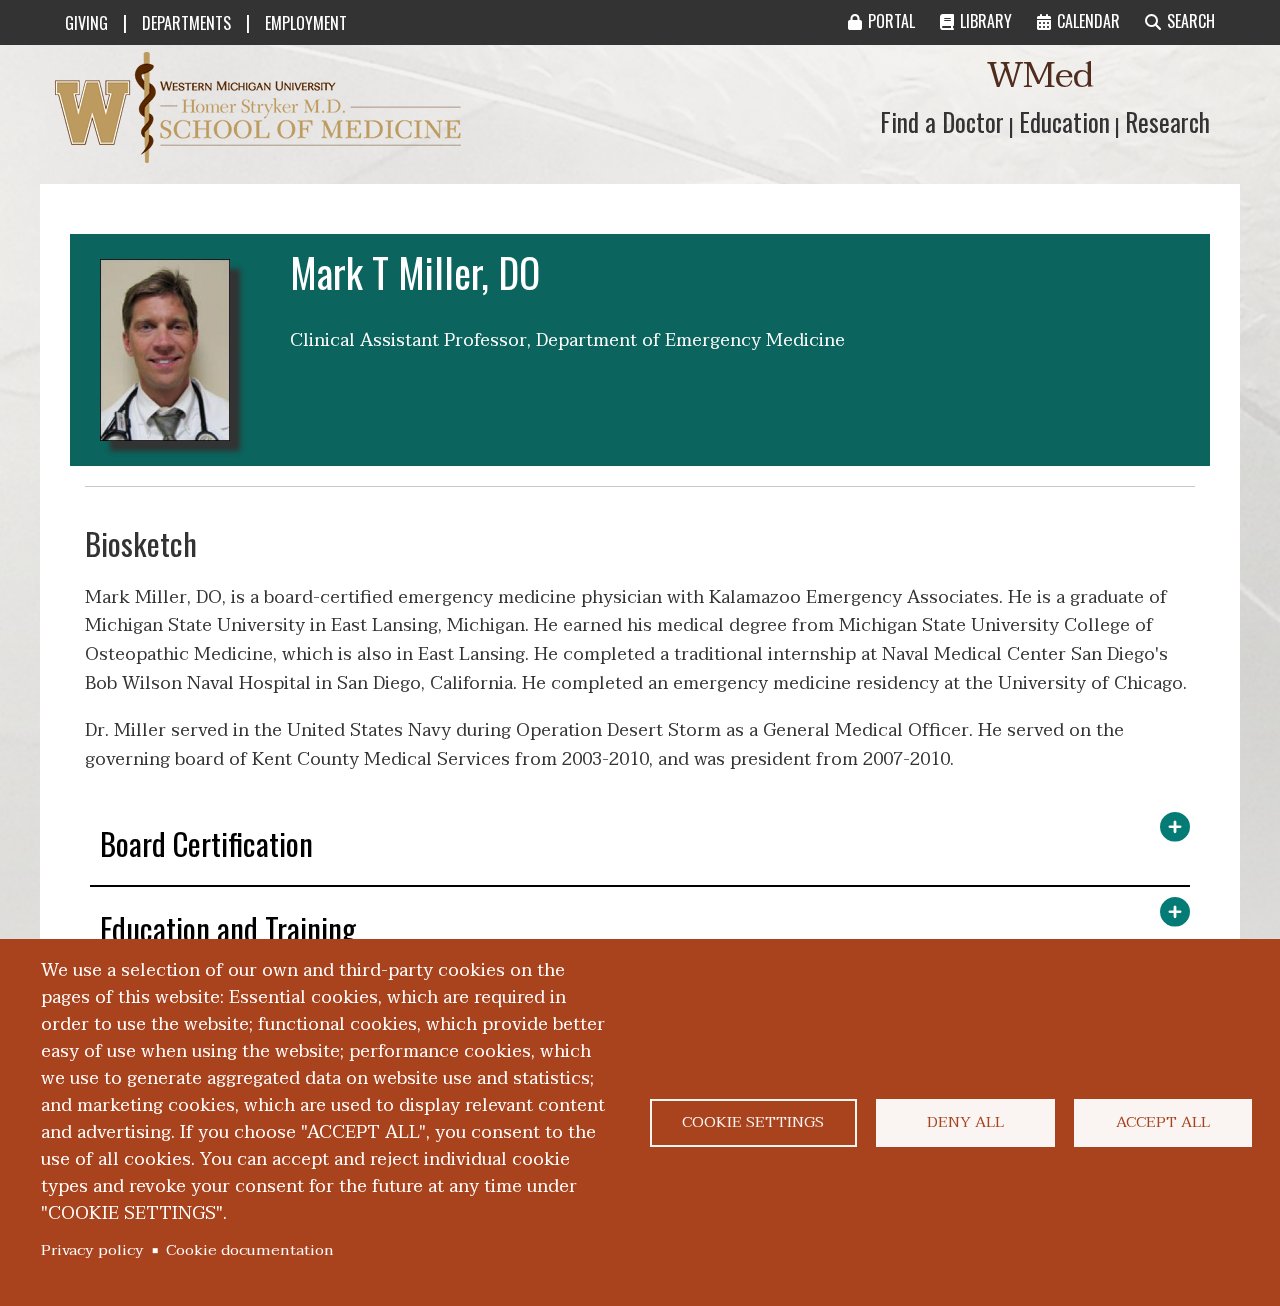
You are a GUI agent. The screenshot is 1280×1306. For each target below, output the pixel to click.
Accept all (1163, 1122)
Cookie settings (753, 1122)
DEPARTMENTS (186, 23)
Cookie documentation (250, 1250)
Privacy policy (92, 1250)
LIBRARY (986, 21)
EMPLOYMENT (306, 23)
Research (1167, 121)
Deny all (965, 1122)
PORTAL (891, 21)
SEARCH (1191, 21)
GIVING (86, 23)
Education (1064, 121)
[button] (640, 849)
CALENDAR (1088, 21)
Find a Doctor (942, 121)
